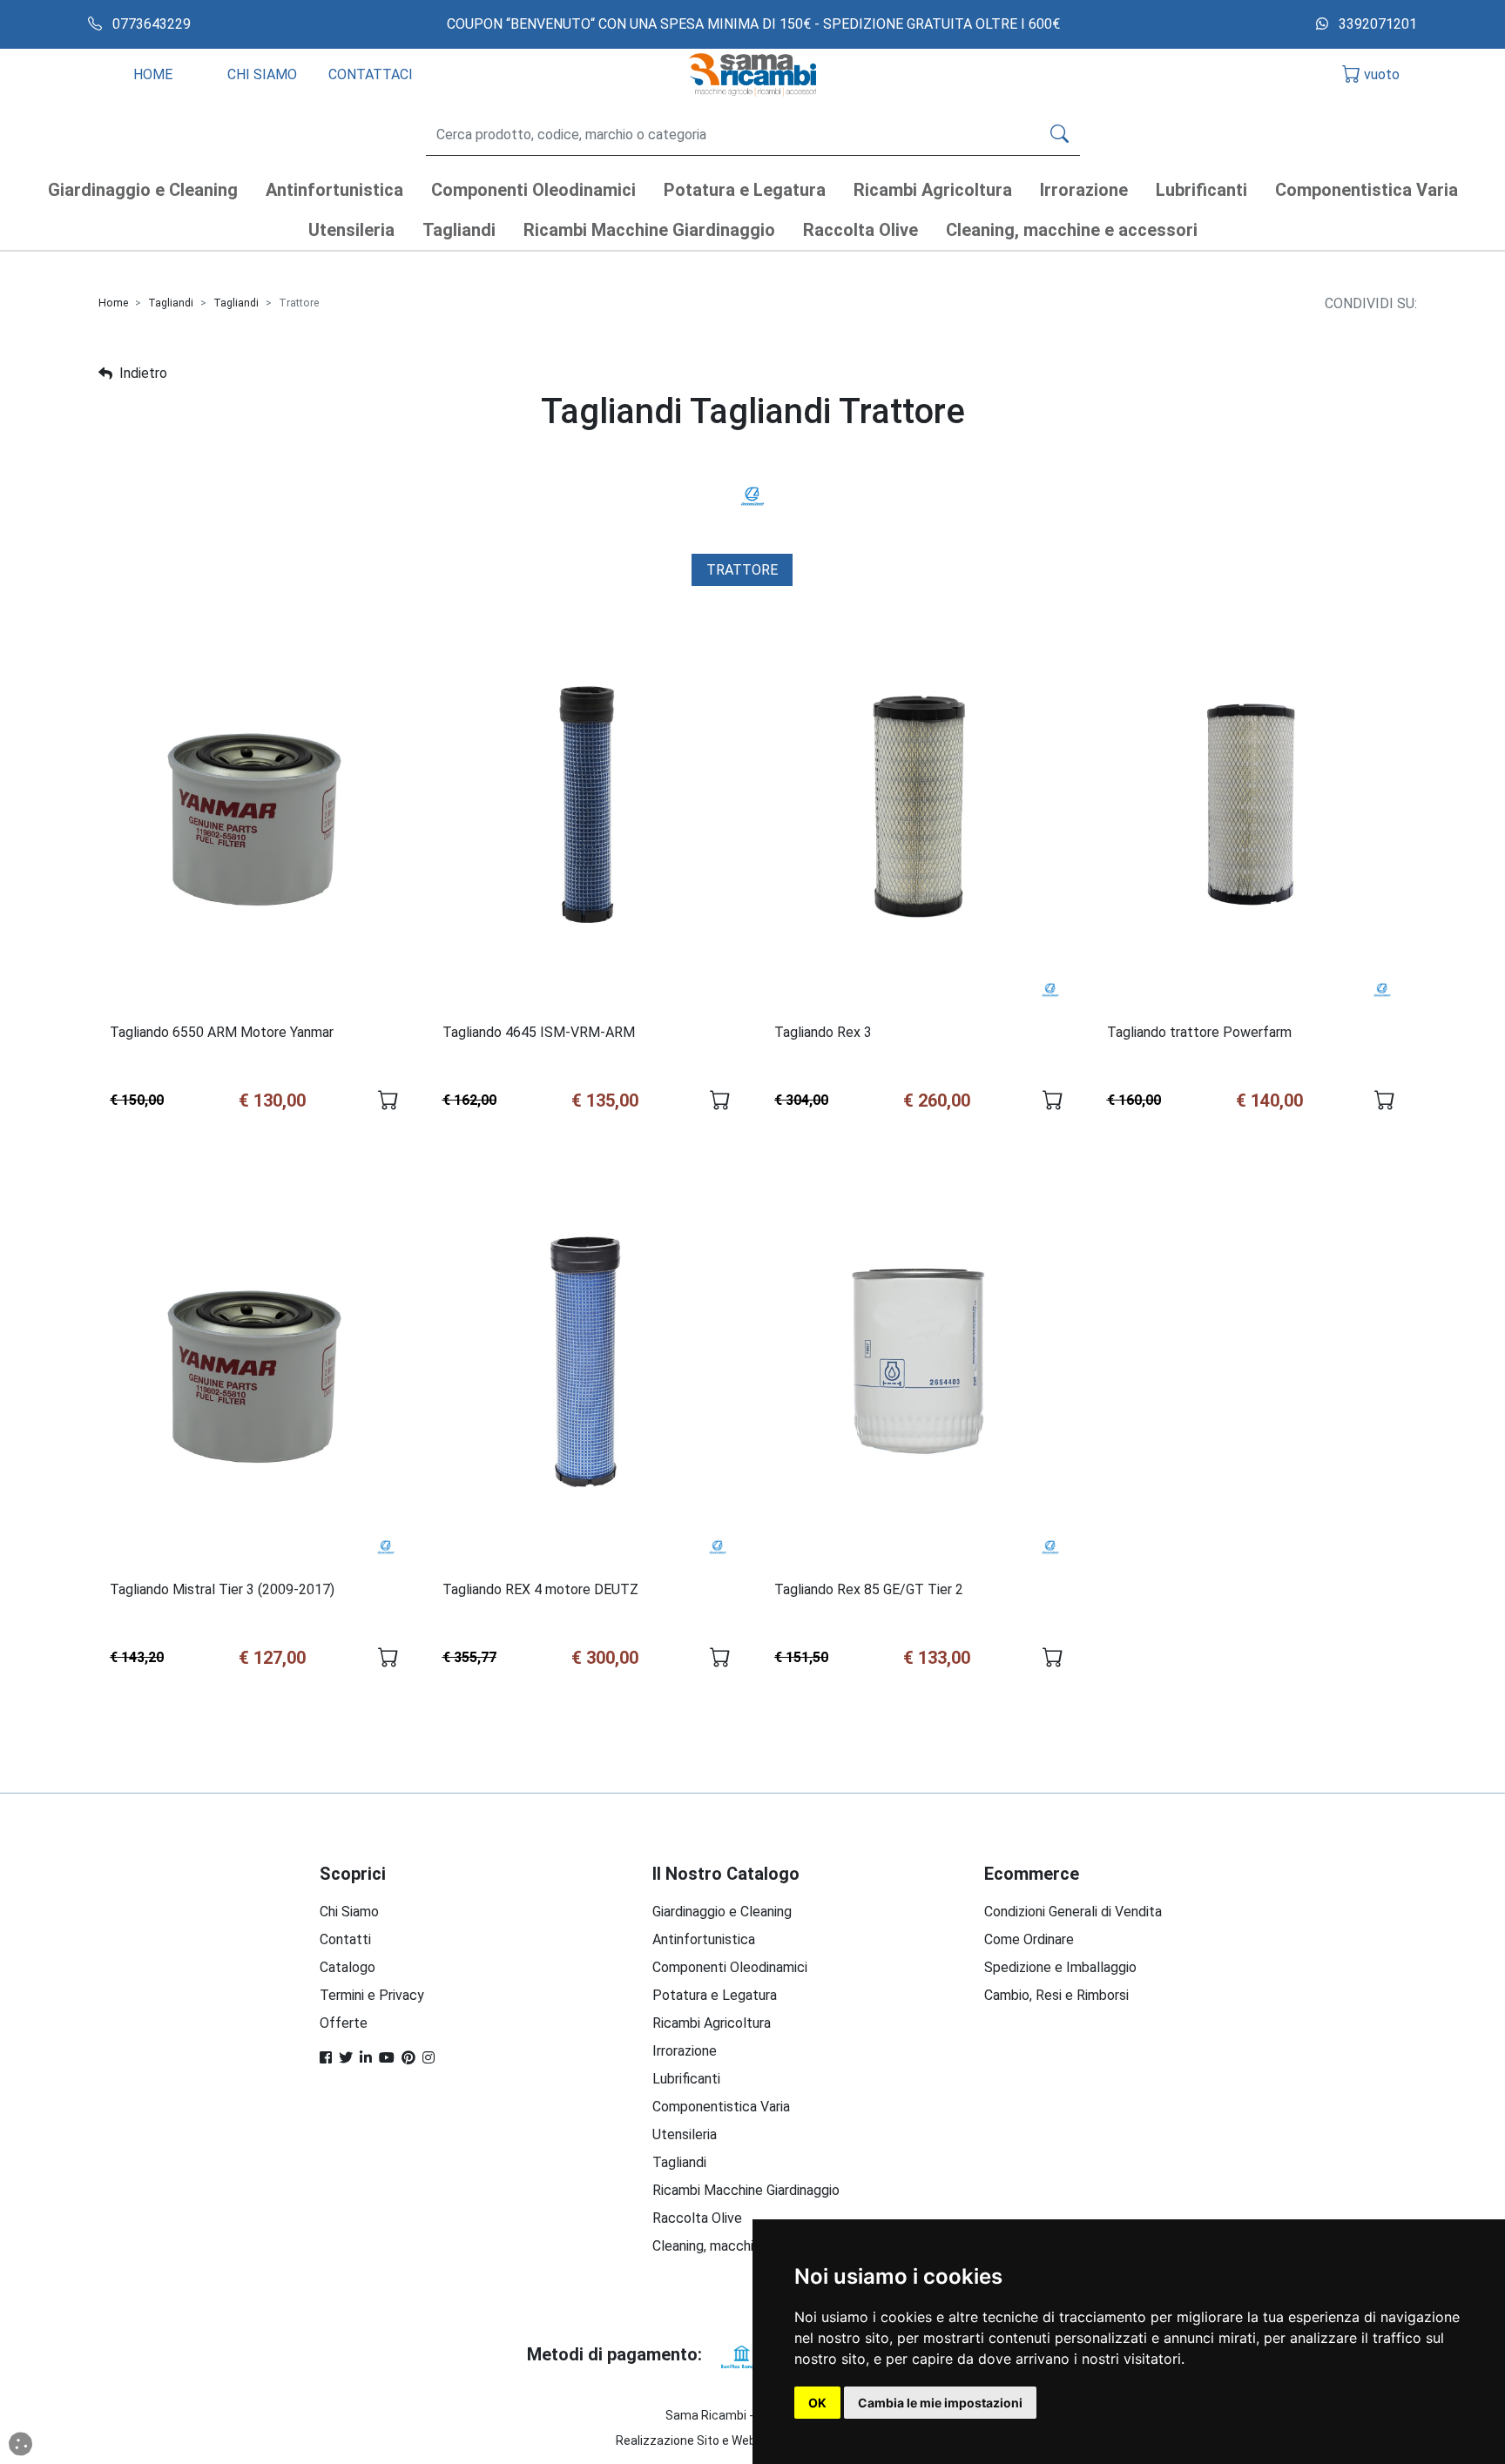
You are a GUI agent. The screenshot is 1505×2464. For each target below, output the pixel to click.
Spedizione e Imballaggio (1060, 1967)
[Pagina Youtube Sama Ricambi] (387, 2058)
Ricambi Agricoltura (712, 2023)
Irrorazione (685, 2051)
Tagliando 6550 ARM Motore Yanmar (222, 1032)
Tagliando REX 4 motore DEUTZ (540, 1589)
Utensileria (685, 2134)
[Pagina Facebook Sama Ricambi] (326, 2058)
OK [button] (817, 2403)
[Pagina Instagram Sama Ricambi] (429, 2058)
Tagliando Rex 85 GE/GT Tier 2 (869, 1589)
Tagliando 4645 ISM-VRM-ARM (539, 1032)
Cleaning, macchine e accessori (747, 2246)
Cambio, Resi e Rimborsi (1056, 1995)
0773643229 (150, 24)
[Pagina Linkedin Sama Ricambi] (366, 2058)
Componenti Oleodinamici (730, 1967)
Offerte (344, 2023)
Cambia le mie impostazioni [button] (940, 2403)
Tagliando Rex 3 (823, 1032)
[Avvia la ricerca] (1060, 135)
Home (113, 303)
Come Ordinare (1029, 1939)
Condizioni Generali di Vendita (1073, 1912)
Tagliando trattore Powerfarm (1199, 1032)
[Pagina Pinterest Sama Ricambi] (408, 2058)
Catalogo (348, 1967)
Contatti (345, 1939)
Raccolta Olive (697, 2218)
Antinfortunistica (704, 1939)
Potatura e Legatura (715, 1995)
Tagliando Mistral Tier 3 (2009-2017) (222, 1589)
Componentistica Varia (721, 2107)
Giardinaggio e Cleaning (722, 1912)
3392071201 (1376, 24)
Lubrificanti (686, 2079)
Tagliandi (171, 303)
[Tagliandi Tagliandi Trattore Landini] (753, 495)
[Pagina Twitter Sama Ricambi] (346, 2058)
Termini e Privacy (372, 1995)
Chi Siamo (349, 1912)
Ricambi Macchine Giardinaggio (746, 2190)
